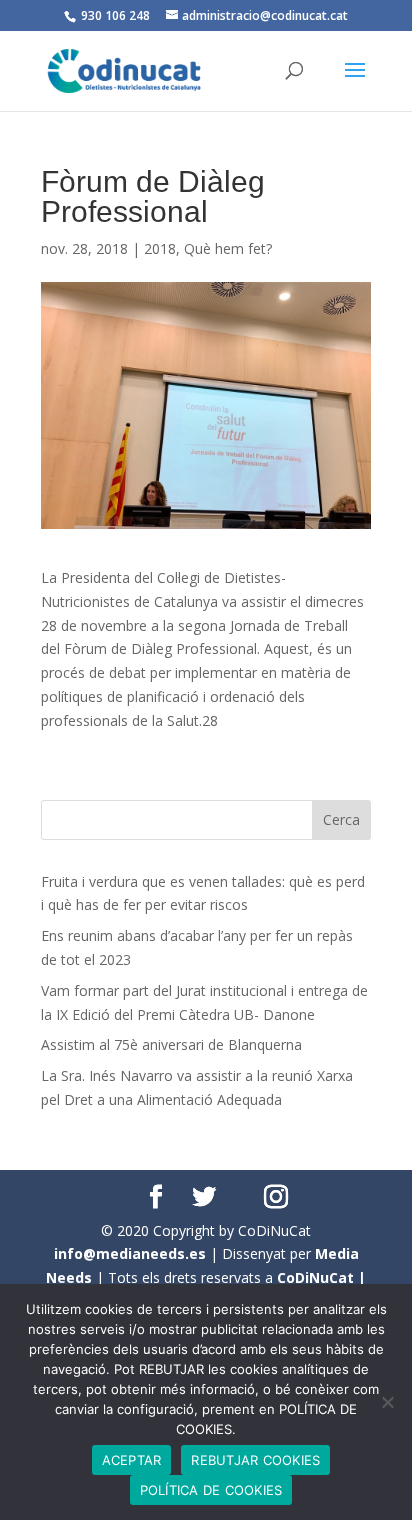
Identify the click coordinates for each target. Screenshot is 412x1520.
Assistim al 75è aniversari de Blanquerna (171, 1044)
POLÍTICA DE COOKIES (211, 1490)
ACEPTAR (132, 1460)
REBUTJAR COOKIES (255, 1460)
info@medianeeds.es (130, 1253)
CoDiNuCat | (321, 1277)
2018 (160, 248)
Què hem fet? (228, 248)
